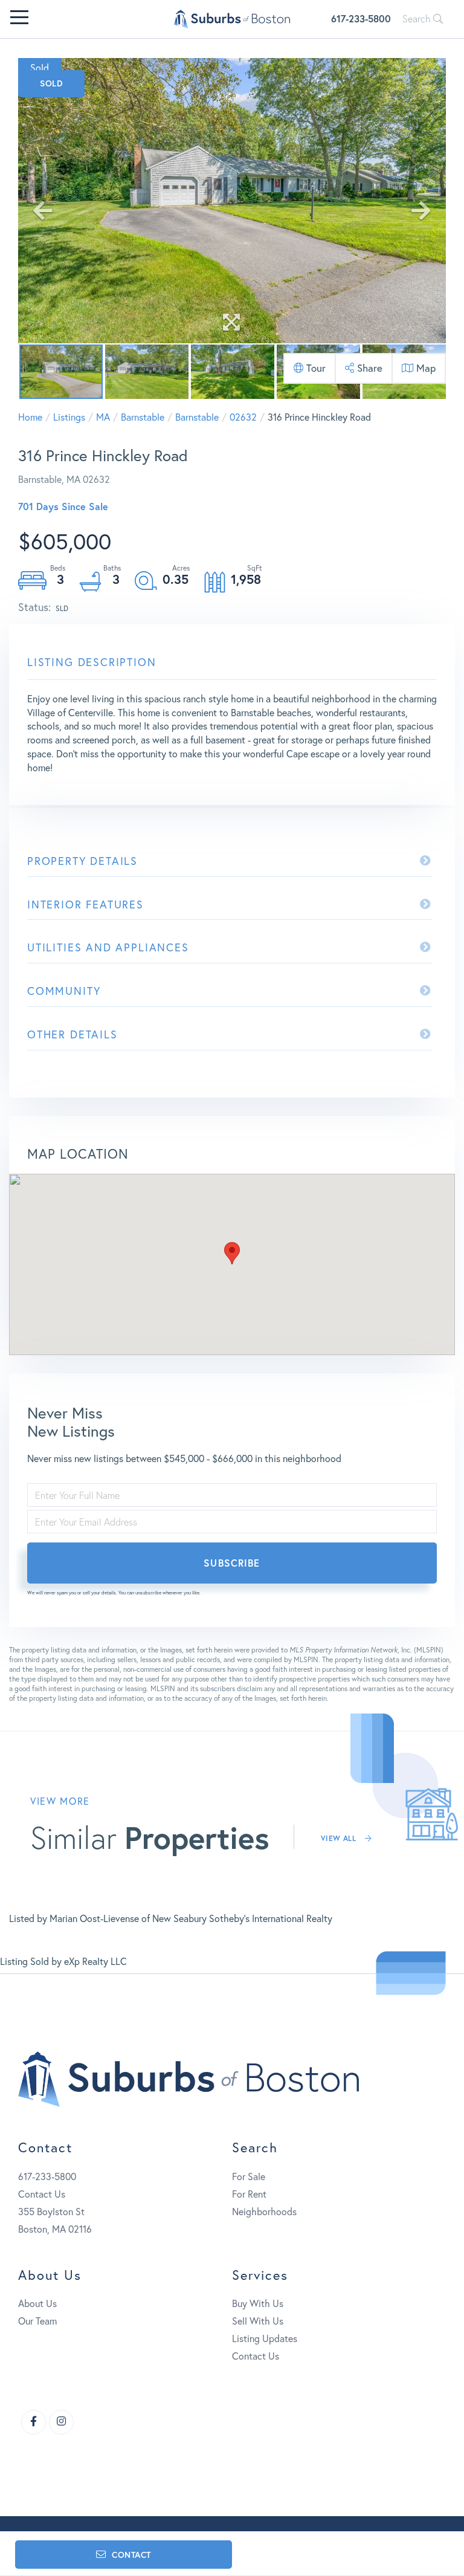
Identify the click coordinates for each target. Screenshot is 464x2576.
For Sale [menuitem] (249, 2176)
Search (418, 19)
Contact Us (42, 2194)
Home (30, 417)
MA (103, 417)
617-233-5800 (361, 18)
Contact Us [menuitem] (256, 2356)
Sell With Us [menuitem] (258, 2321)
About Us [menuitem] (37, 2303)
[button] (232, 1253)
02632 (243, 417)
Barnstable (143, 417)
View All (340, 1838)
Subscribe (232, 1563)
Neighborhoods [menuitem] (264, 2211)
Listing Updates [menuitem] (265, 2338)
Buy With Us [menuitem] (258, 2303)
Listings (69, 417)
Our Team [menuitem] (37, 2321)
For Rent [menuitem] (249, 2194)
